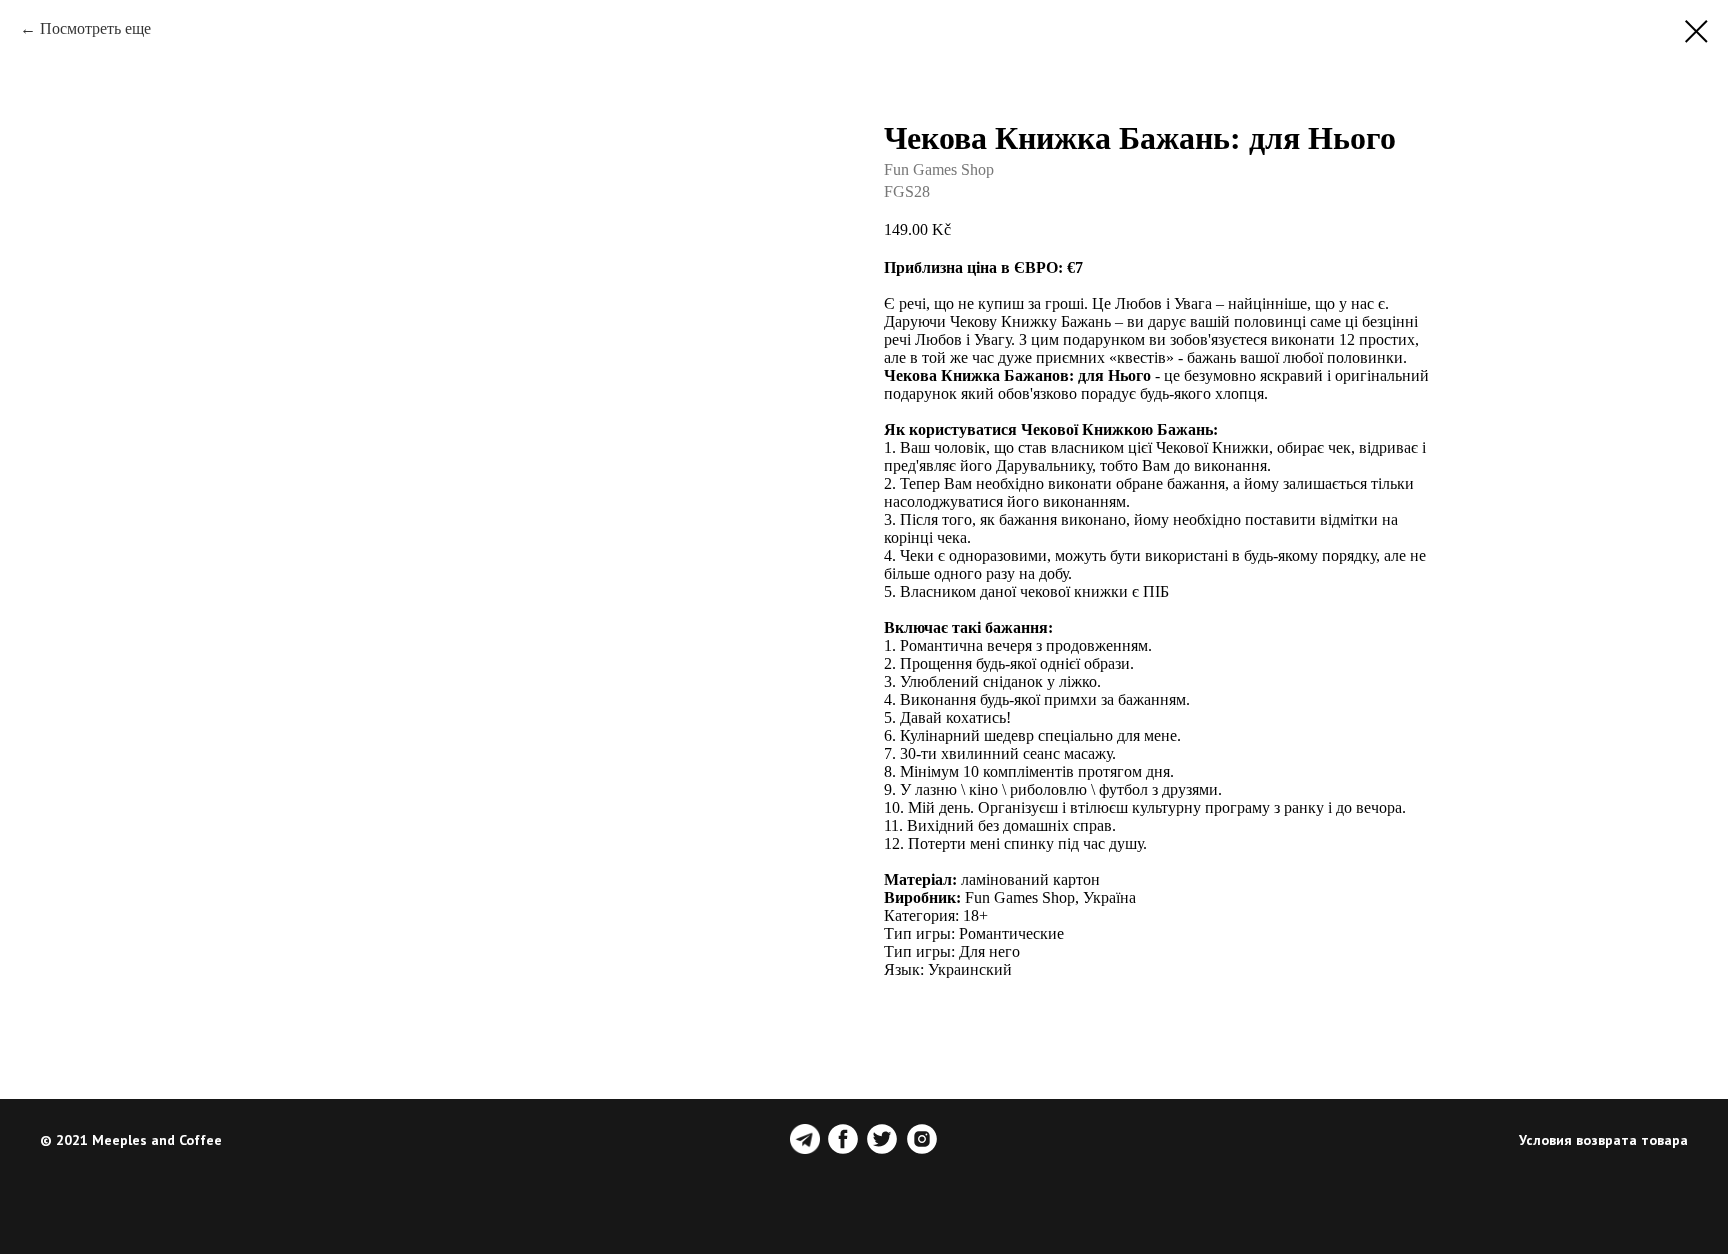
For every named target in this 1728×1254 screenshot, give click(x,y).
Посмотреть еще (95, 28)
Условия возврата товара (1603, 1140)
